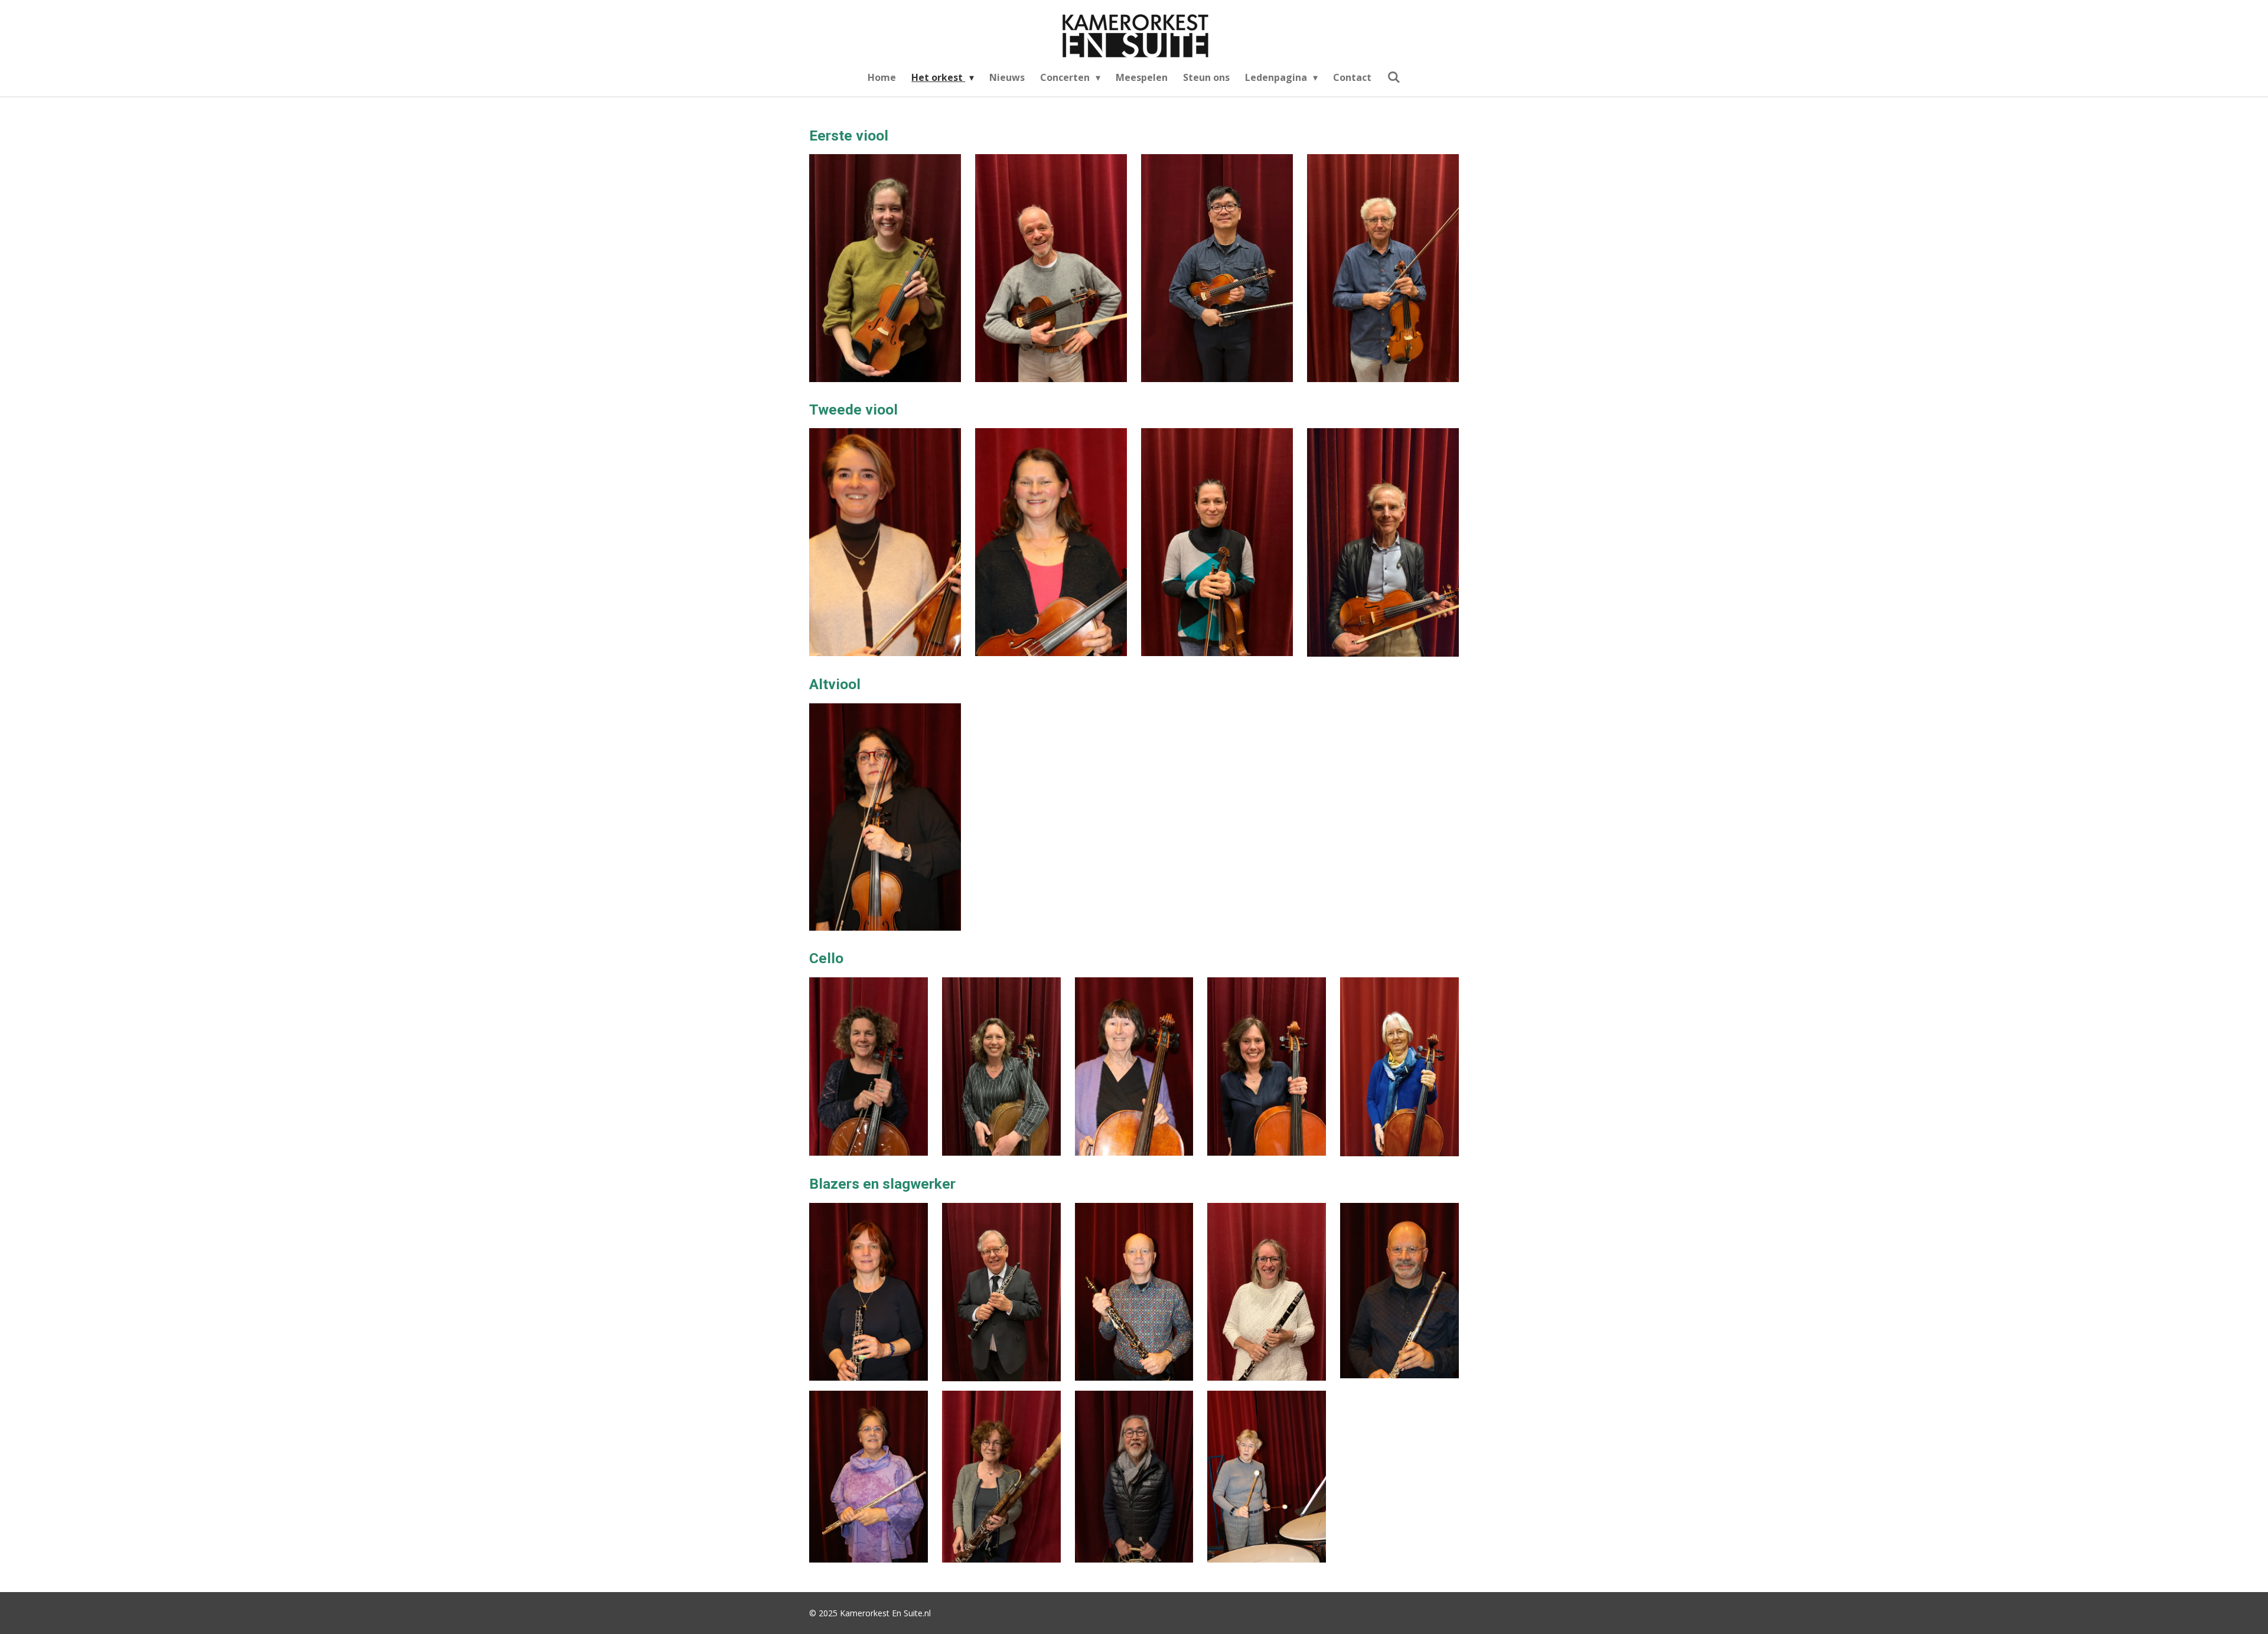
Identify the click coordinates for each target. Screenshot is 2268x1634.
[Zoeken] (1393, 77)
